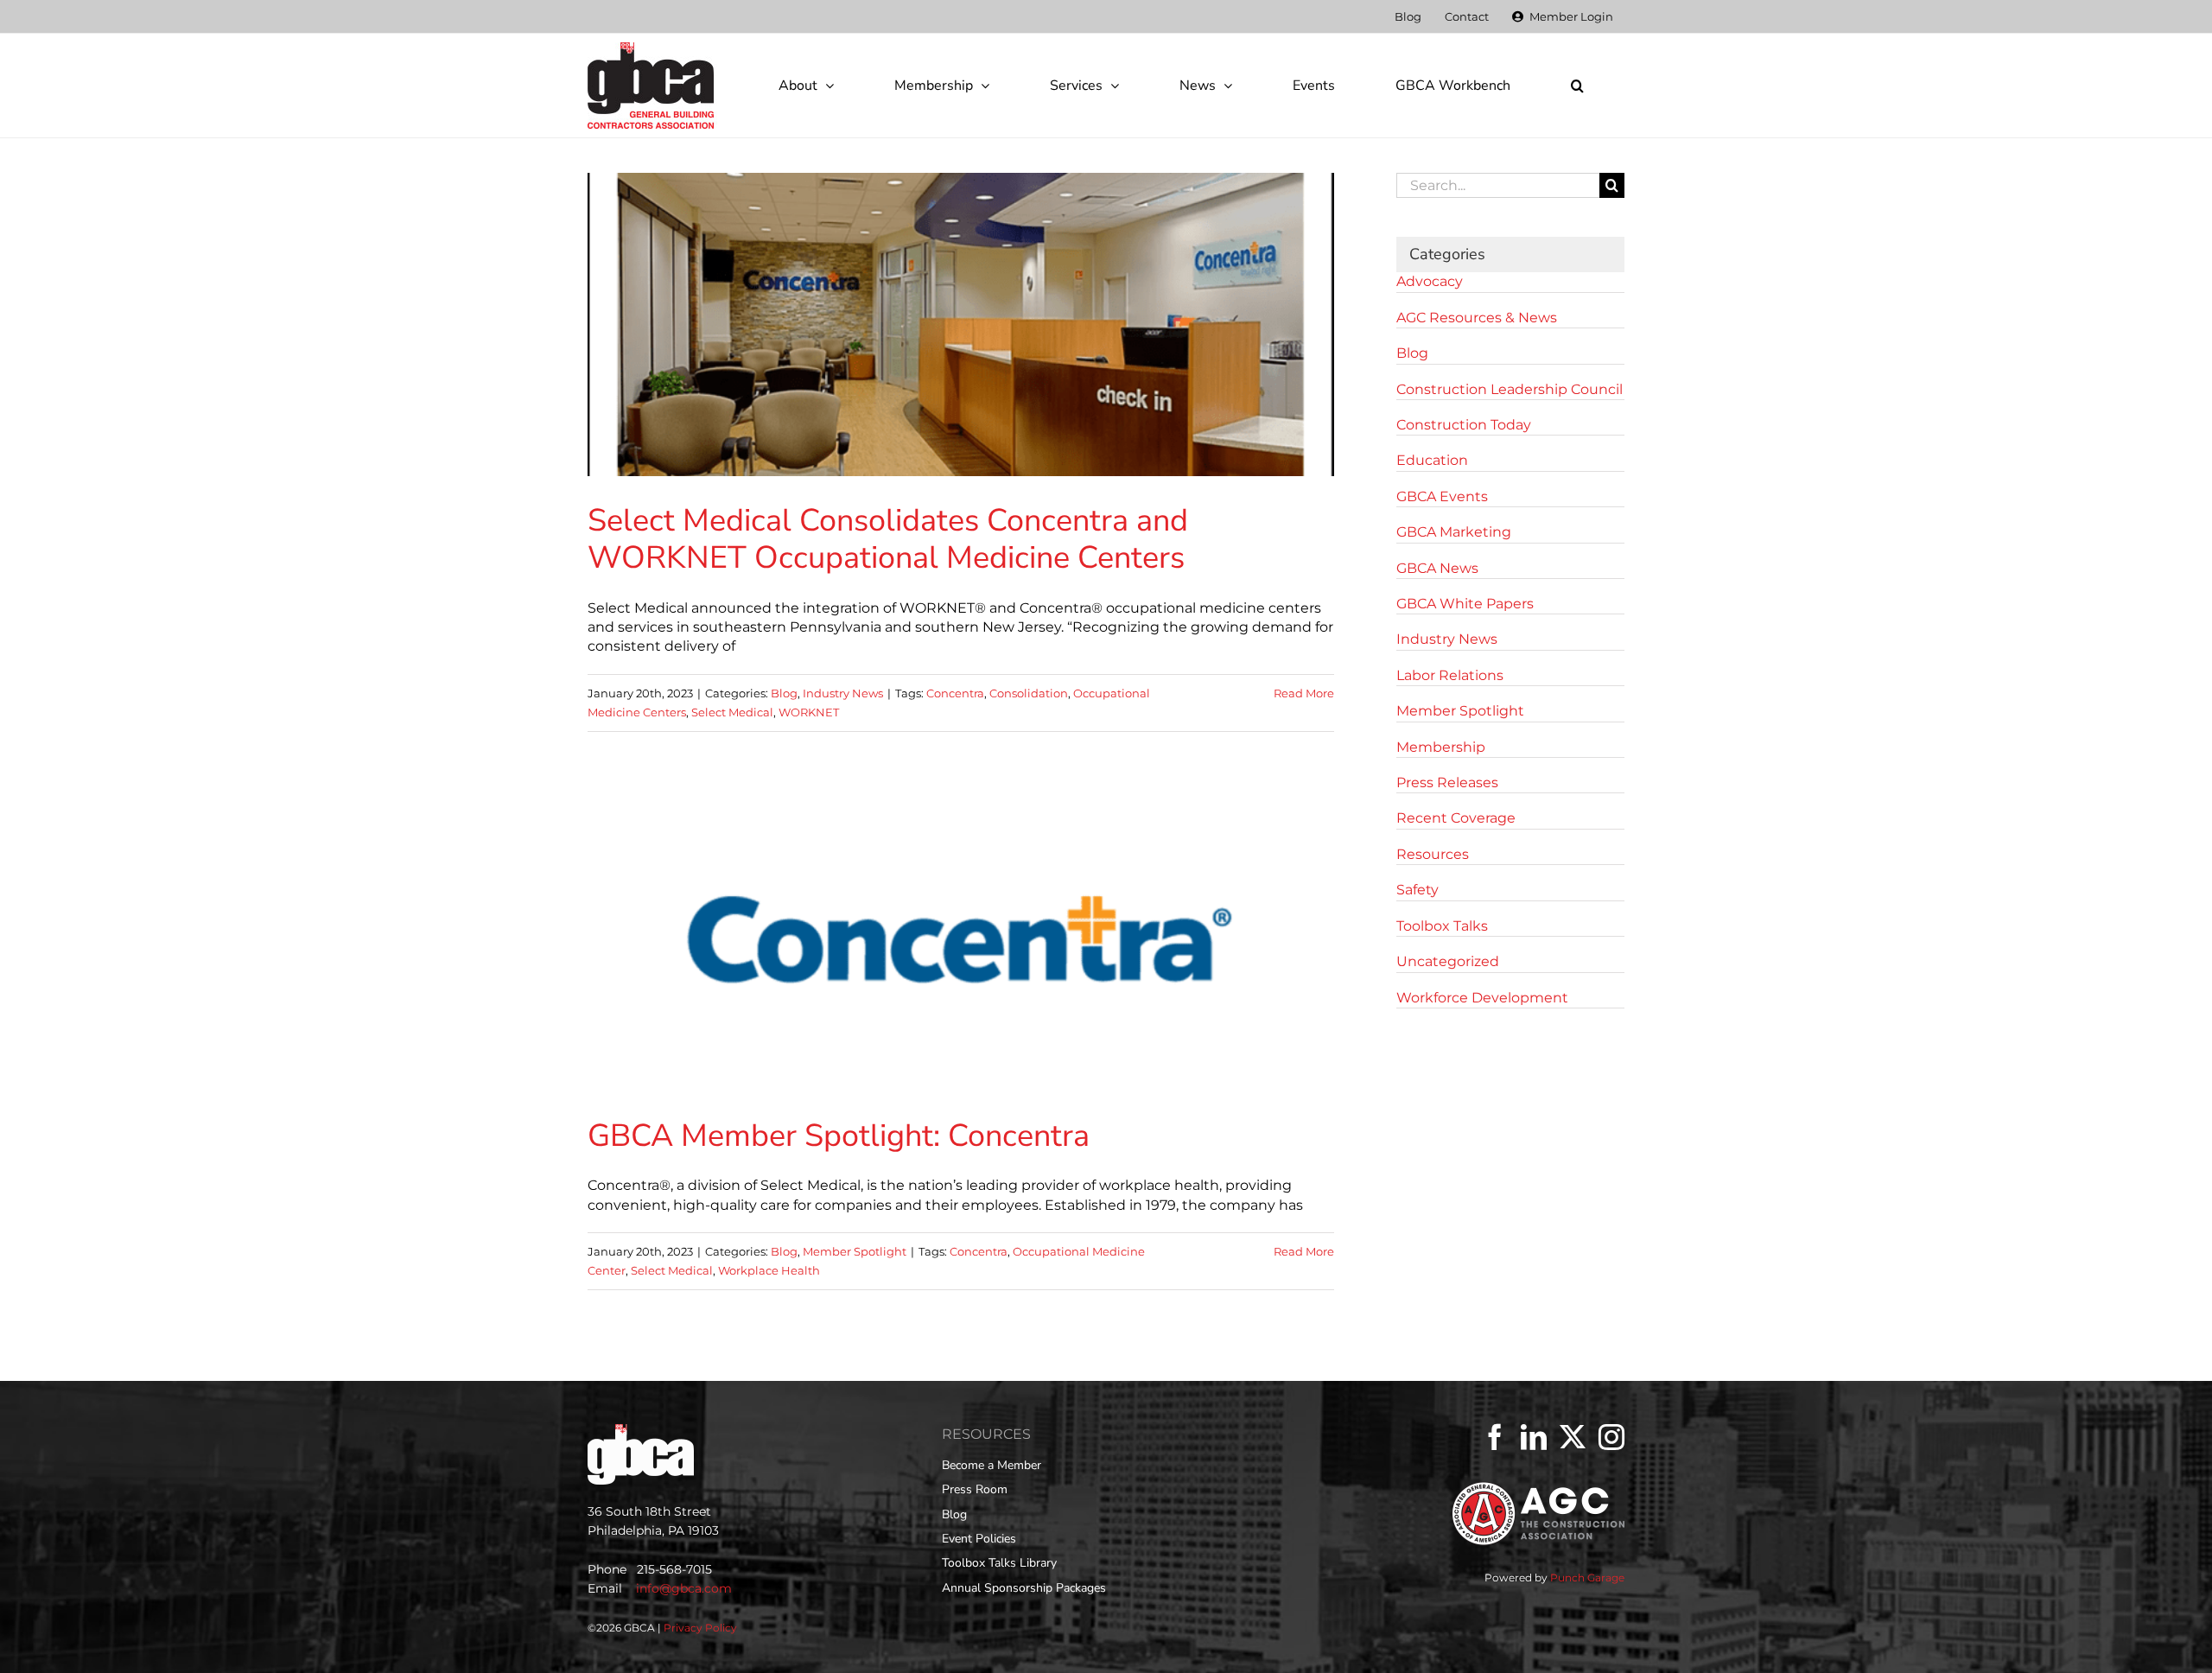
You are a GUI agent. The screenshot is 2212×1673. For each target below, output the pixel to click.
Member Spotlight (855, 1251)
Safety (1417, 890)
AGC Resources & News (1477, 318)
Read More (1304, 693)
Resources (1433, 854)
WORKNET (809, 712)
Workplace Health (769, 1270)
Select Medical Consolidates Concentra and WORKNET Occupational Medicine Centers (888, 539)
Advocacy (1430, 281)
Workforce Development (1482, 998)
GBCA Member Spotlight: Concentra (839, 1136)
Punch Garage (1587, 1578)
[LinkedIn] (1534, 1437)
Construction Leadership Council (1510, 389)
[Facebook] (1495, 1437)
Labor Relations (1450, 675)
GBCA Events (1442, 496)
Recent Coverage (1456, 818)
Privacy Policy (700, 1628)
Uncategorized (1448, 961)
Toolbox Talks (1442, 926)
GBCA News (1437, 568)
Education (1432, 460)
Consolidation (1029, 693)
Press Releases (1447, 782)
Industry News (843, 693)
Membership (1441, 747)
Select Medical (732, 712)
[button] (1577, 86)
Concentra (955, 693)
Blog (784, 693)
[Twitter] (1573, 1437)
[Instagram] (1611, 1437)
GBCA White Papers (1465, 604)
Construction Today (1464, 425)
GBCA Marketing (1454, 532)
